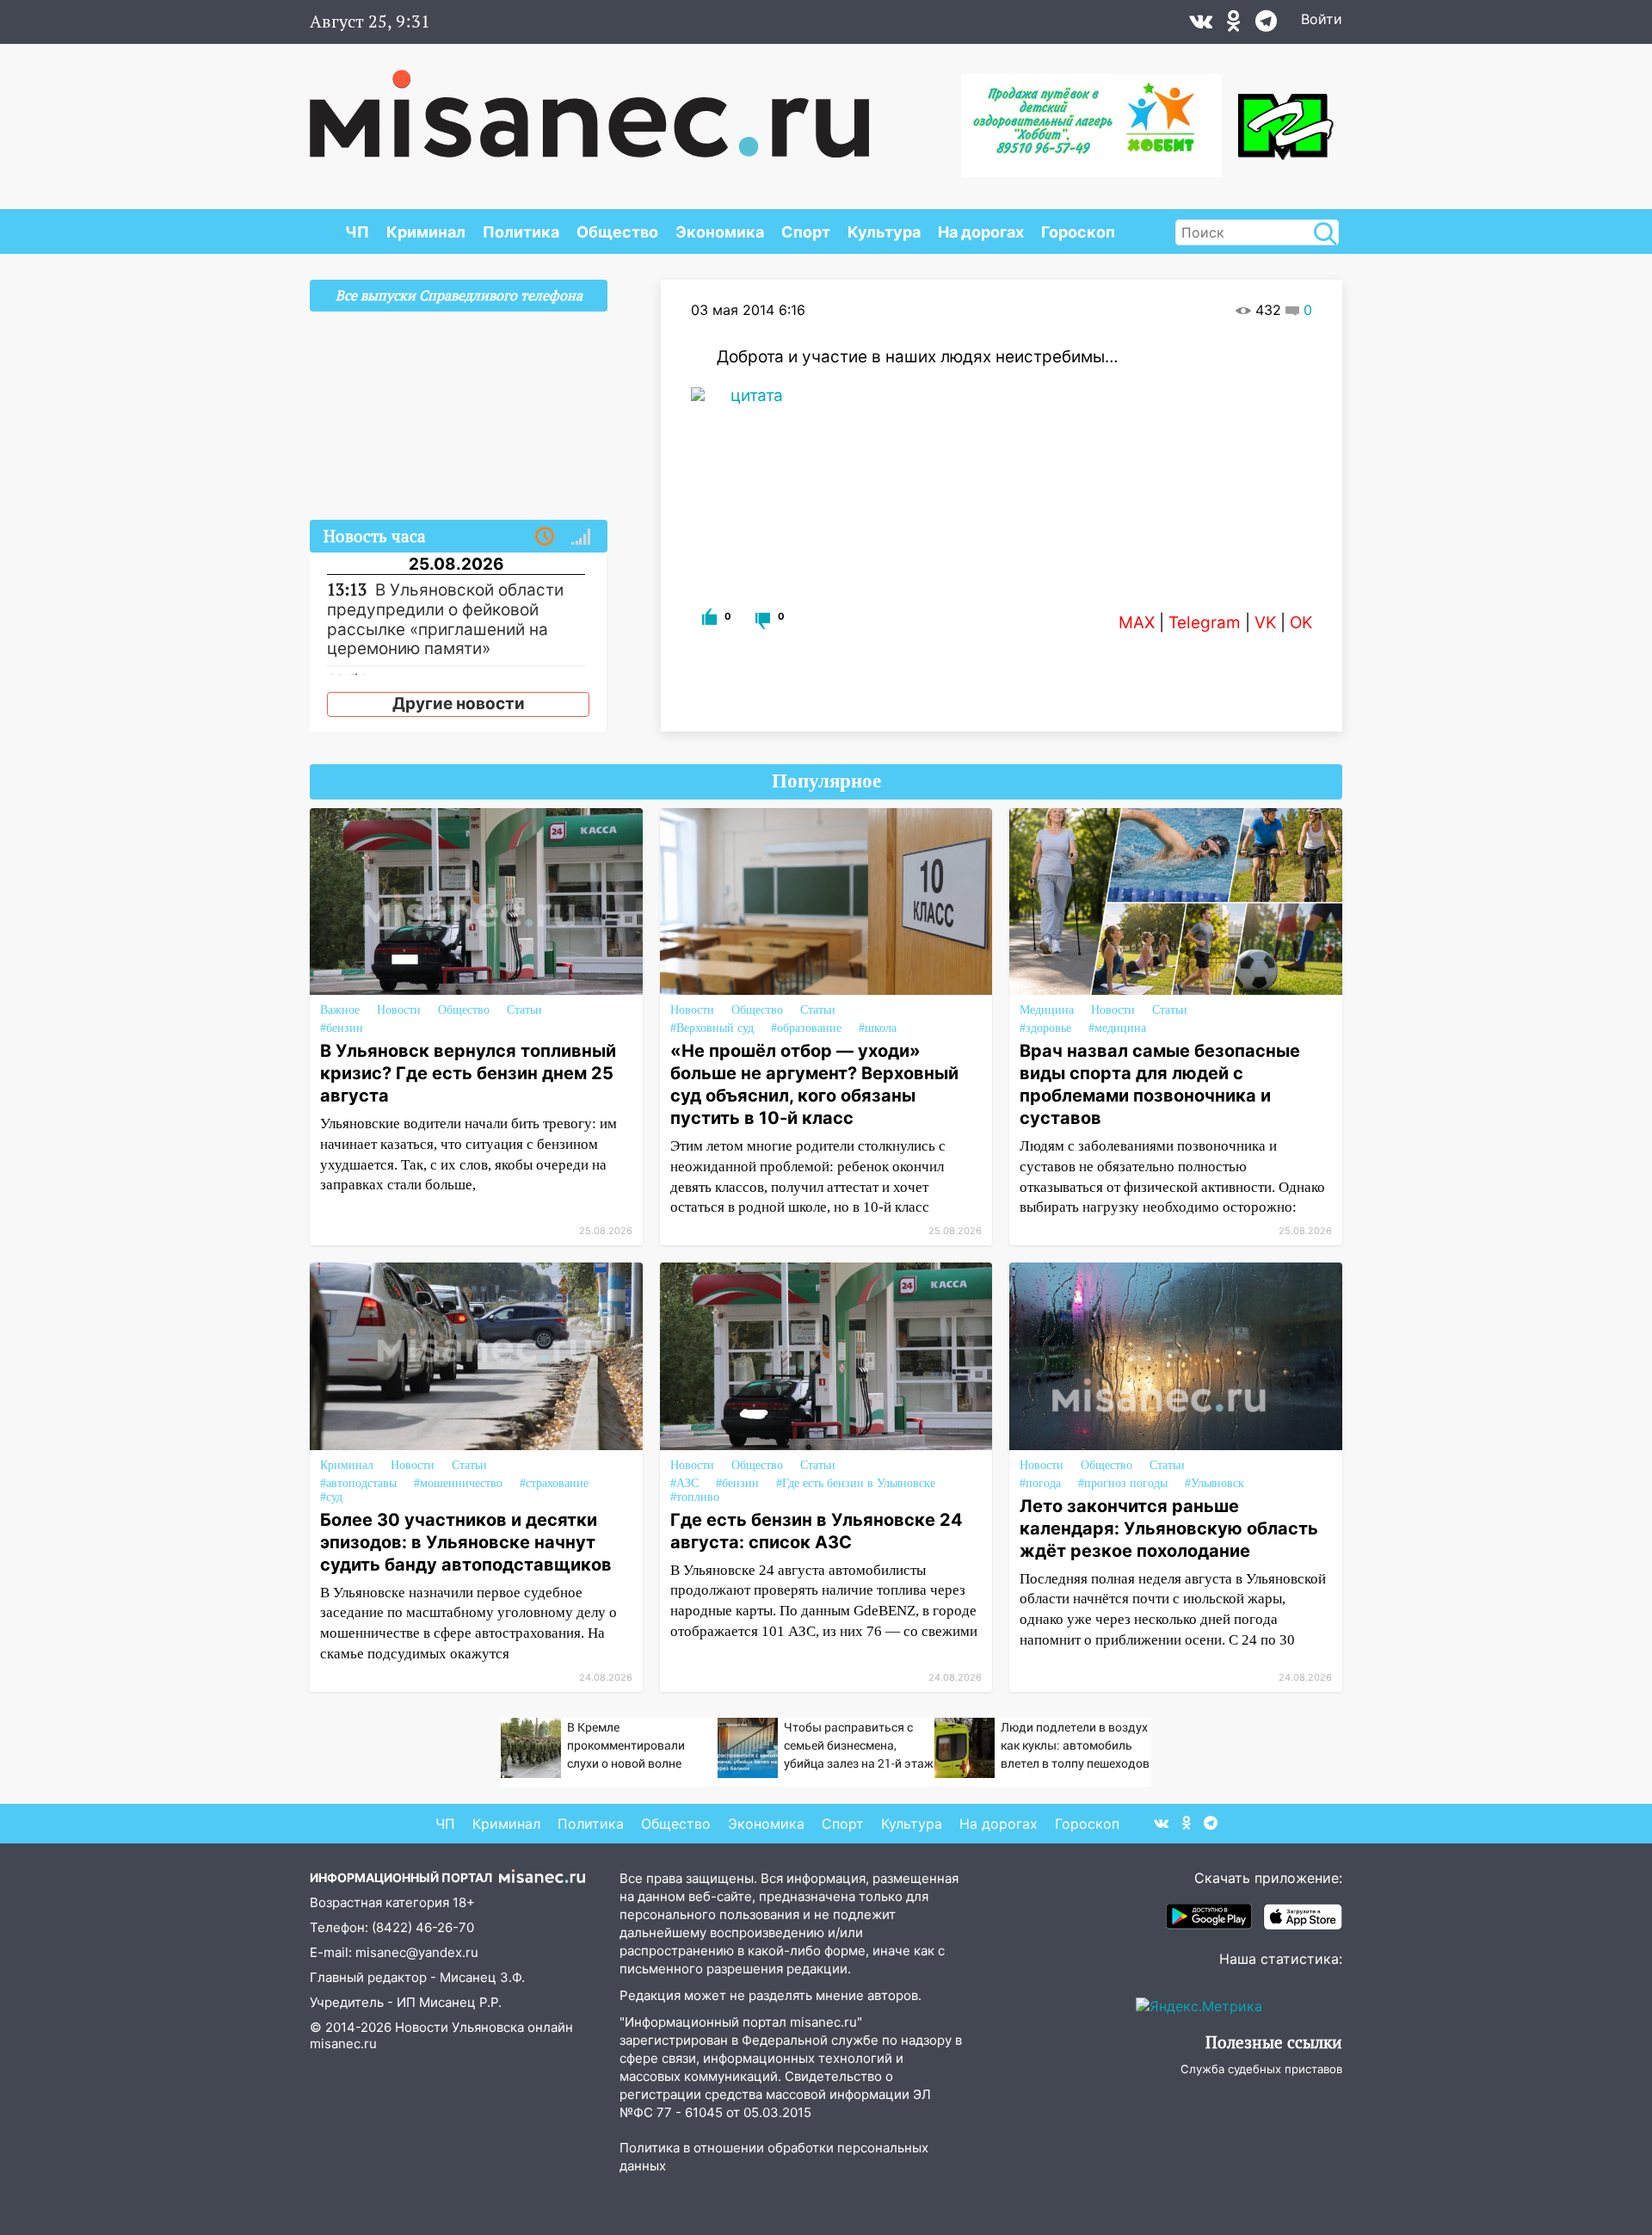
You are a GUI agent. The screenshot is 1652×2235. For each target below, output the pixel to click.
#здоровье (1045, 1028)
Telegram (1205, 623)
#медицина (1117, 1028)
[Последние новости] (545, 537)
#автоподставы (358, 1483)
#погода (1040, 1483)
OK (1301, 623)
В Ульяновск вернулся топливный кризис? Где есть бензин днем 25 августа (468, 1073)
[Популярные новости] (581, 537)
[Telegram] (1266, 25)
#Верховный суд (712, 1028)
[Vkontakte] (1201, 25)
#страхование (554, 1483)
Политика (521, 232)
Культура (884, 232)
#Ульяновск (1214, 1483)
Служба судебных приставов (1261, 2069)
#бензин (342, 1028)
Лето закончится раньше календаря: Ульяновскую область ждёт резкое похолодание (1169, 1528)
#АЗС (684, 1483)
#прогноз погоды (1123, 1483)
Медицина (1047, 1010)
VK (1265, 623)
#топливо (695, 1497)
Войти (1322, 19)
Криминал (426, 232)
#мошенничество (458, 1483)
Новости (399, 1010)
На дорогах (981, 232)
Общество (617, 232)
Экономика (720, 232)
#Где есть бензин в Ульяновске (856, 1483)
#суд (331, 1497)
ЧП (357, 232)
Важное (340, 1010)
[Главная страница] (589, 105)
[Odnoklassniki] (1234, 25)
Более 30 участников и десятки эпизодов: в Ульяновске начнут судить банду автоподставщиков (466, 1542)
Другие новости (459, 704)
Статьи (524, 1010)
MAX (1137, 623)
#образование (806, 1028)
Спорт (806, 232)
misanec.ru (343, 2044)
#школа (878, 1028)
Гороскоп (1078, 232)
